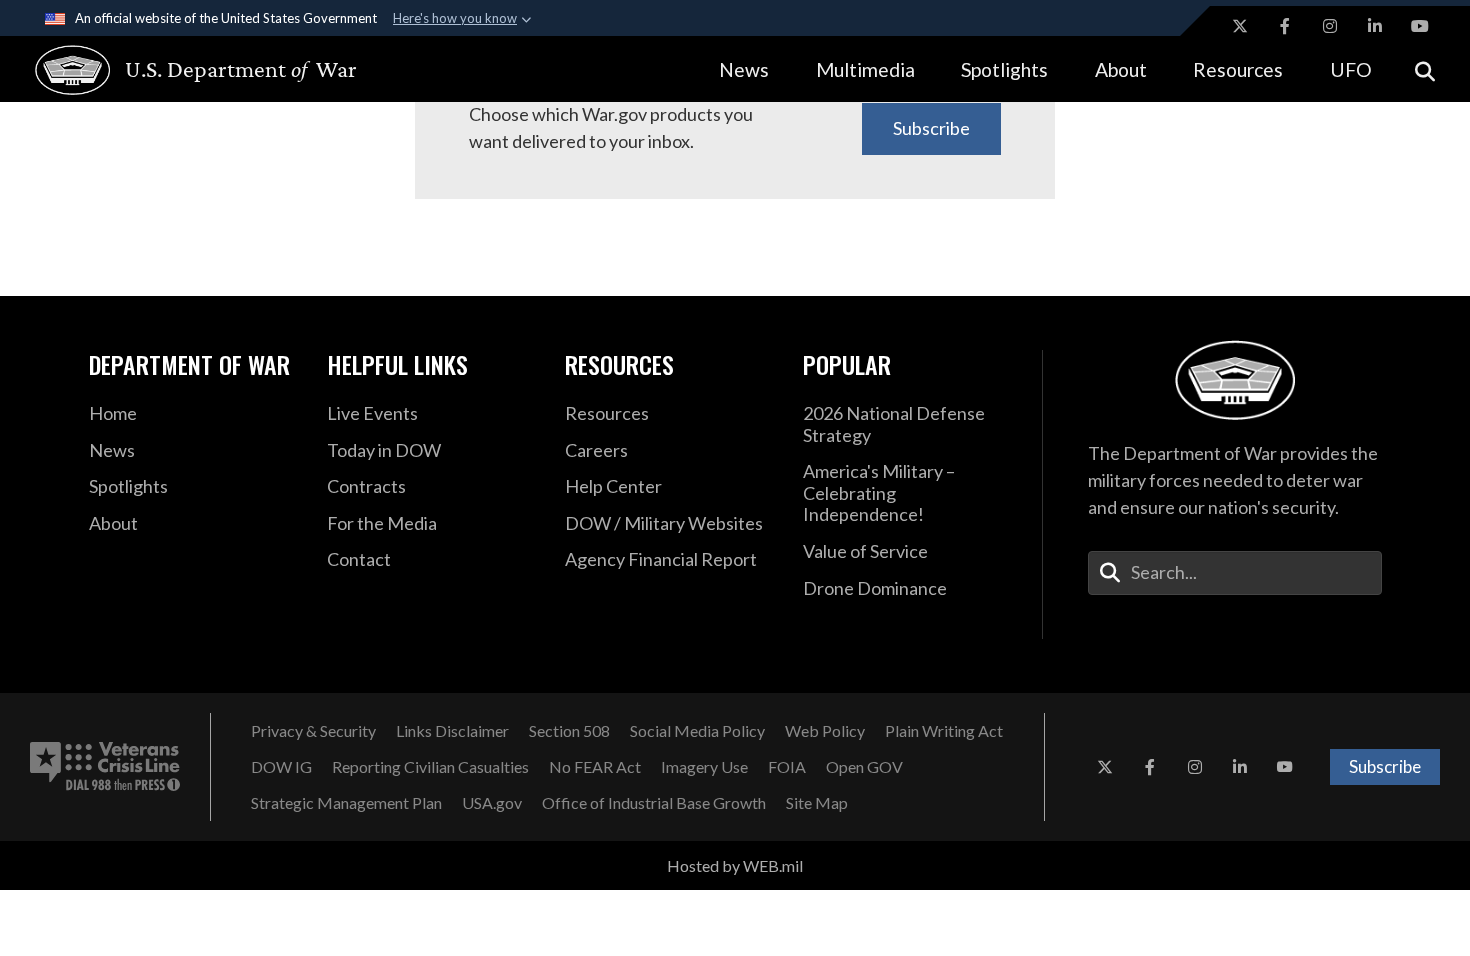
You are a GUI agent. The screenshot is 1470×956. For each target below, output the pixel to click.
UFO (1351, 69)
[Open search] (1425, 69)
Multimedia (865, 69)
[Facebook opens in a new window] (1285, 26)
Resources (1238, 69)
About (1121, 69)
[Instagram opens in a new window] (1330, 26)
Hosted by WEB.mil (735, 865)
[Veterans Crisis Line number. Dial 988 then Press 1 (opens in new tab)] (105, 767)
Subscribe (931, 128)
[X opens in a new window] (1240, 26)
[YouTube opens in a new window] (1420, 26)
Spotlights (1004, 69)
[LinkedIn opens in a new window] (1375, 26)
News (744, 69)
